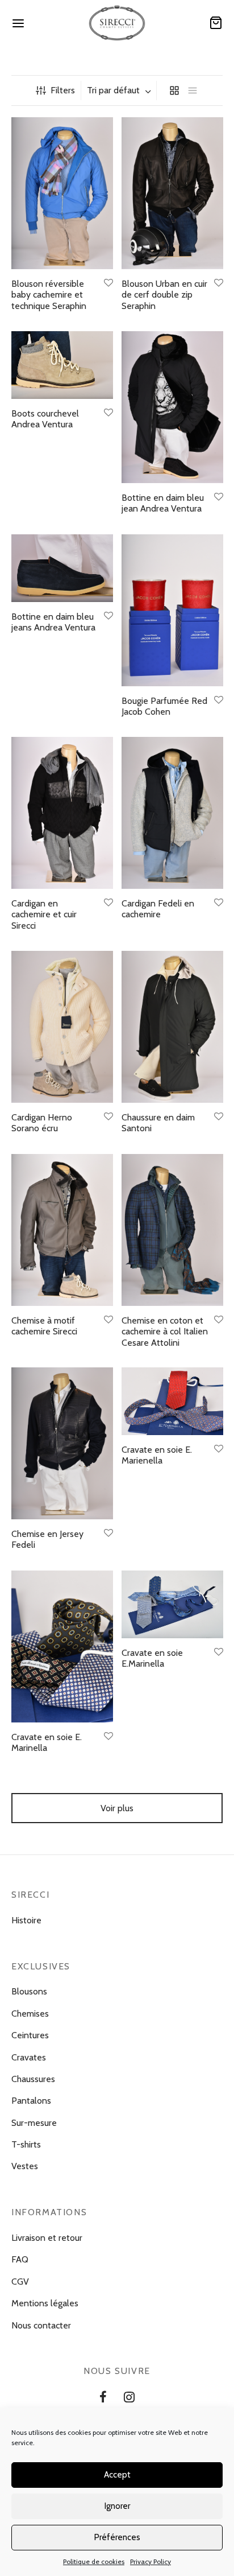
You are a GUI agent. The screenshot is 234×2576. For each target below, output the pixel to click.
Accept (117, 2475)
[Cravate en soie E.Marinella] (172, 1604)
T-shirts (26, 2144)
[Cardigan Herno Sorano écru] (62, 1027)
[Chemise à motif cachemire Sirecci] (62, 1230)
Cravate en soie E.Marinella (152, 1658)
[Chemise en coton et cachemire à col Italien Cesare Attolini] (172, 1230)
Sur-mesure (34, 2123)
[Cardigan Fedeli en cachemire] (172, 813)
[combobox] (120, 90)
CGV (20, 2282)
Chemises (30, 2014)
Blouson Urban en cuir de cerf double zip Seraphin (164, 294)
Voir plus (117, 1808)
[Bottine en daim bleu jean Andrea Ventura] (172, 407)
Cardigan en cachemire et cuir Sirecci (44, 914)
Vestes (25, 2166)
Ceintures (30, 2035)
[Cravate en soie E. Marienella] (172, 1401)
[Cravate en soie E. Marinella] (62, 1646)
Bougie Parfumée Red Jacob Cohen (164, 706)
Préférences (117, 2537)
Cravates (29, 2057)
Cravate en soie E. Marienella (157, 1456)
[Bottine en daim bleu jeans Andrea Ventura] (62, 568)
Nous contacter (41, 2325)
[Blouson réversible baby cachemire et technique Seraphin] (62, 193)
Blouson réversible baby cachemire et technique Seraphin (49, 294)
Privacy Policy (151, 2561)
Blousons (29, 1991)
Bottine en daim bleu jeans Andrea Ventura (53, 622)
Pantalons (31, 2101)
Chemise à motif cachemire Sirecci (44, 1326)
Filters (63, 90)
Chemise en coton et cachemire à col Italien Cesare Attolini (165, 1331)
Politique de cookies (94, 2561)
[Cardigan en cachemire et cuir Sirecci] (62, 813)
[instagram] (129, 2399)
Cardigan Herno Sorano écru (42, 1123)
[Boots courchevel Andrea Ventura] (62, 365)
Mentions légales (45, 2303)
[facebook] (103, 2399)
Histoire (26, 1920)
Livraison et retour (47, 2238)
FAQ (20, 2259)
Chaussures (33, 2079)
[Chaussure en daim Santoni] (172, 1027)
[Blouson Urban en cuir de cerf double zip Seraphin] (172, 193)
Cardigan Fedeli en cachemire (158, 909)
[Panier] (216, 23)
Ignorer (117, 2506)
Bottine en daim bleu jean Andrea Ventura (163, 503)
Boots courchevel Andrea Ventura (45, 419)
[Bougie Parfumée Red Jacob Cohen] (172, 610)
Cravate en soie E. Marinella (47, 1742)
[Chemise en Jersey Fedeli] (62, 1443)
